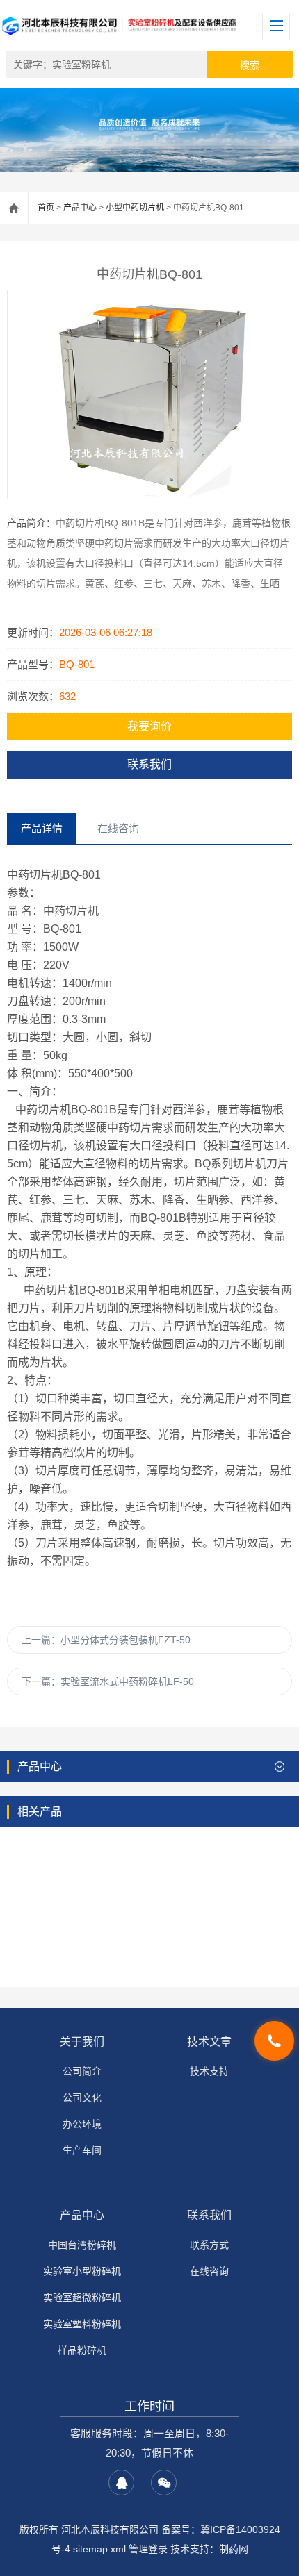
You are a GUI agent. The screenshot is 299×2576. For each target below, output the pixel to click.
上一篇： (106, 1640)
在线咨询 (209, 2271)
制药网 (234, 2549)
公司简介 (82, 2071)
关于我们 (82, 2042)
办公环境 (82, 2124)
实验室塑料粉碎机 (82, 2324)
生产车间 (82, 2150)
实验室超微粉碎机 (82, 2297)
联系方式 (209, 2245)
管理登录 (148, 2549)
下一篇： (108, 1681)
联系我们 (149, 764)
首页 (46, 208)
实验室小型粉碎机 (82, 2271)
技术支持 (209, 2071)
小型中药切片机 (135, 208)
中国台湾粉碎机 (82, 2245)
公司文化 (82, 2097)
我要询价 (149, 726)
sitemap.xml (99, 2549)
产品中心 (80, 208)
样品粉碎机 (82, 2350)
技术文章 (209, 2042)
